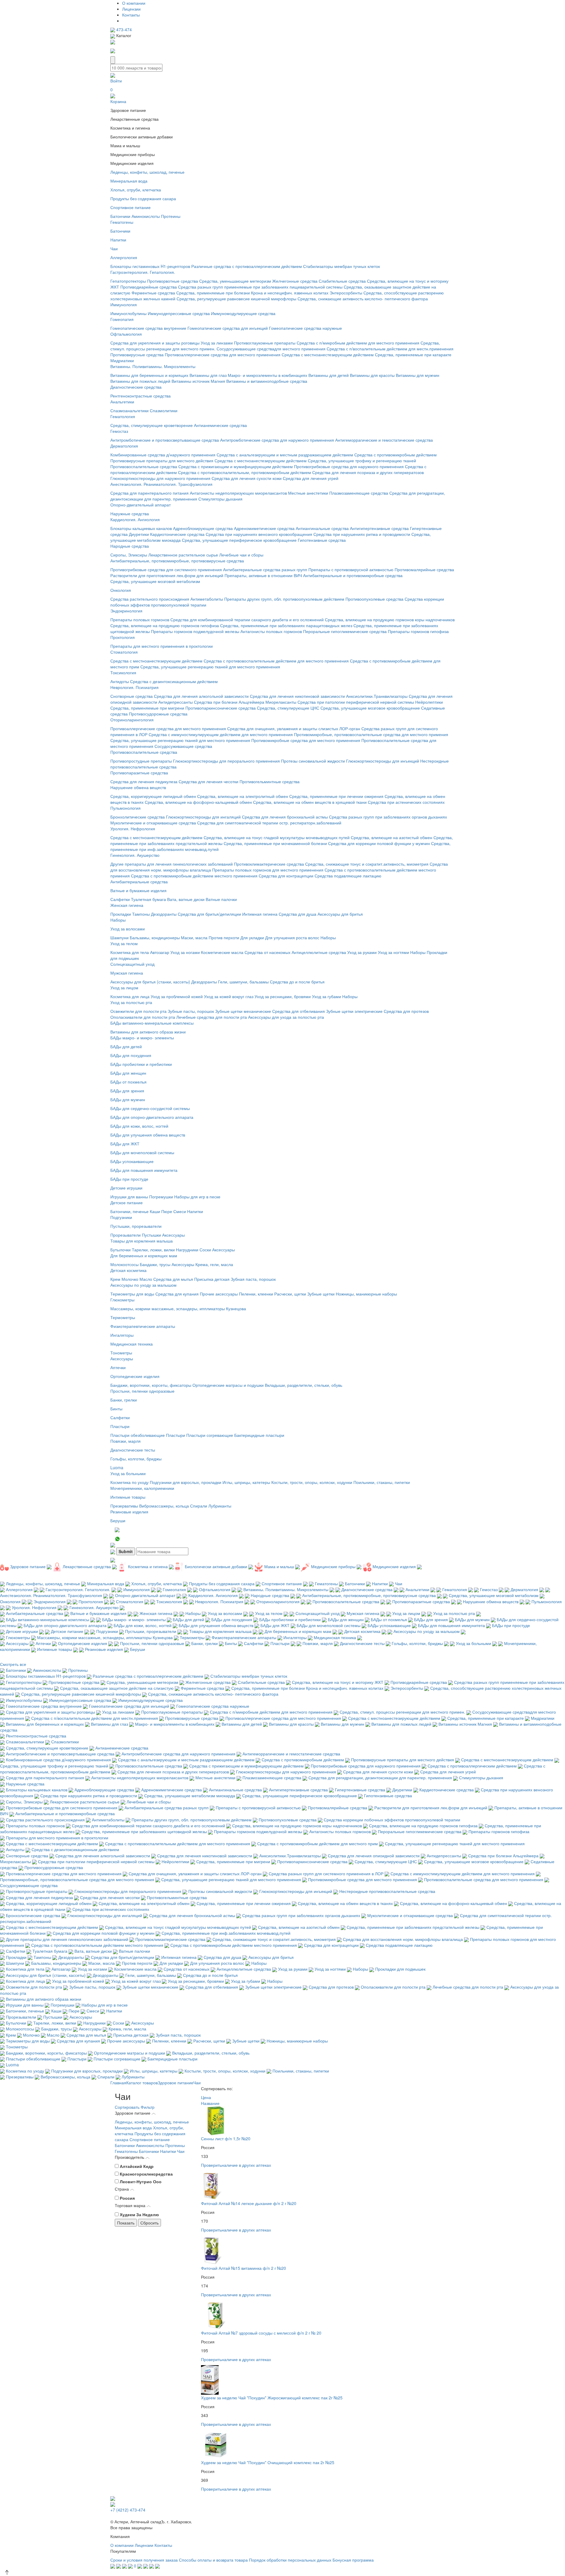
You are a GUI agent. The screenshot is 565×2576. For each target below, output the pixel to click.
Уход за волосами (128, 929)
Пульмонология (126, 808)
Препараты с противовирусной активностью (351, 569)
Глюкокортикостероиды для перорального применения (226, 761)
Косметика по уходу (129, 1482)
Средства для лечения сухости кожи (247, 478)
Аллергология (124, 257)
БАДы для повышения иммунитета (144, 1170)
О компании (134, 3)
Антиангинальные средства (322, 528)
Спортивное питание (131, 207)
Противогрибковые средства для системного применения (166, 569)
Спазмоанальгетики (129, 410)
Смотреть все (13, 1664)
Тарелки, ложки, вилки (153, 1250)
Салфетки (120, 899)
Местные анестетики (308, 493)
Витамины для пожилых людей (140, 381)
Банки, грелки (124, 1400)
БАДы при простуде (129, 1179)
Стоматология (124, 652)
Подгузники (121, 1217)
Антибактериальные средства (139, 882)
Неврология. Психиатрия (134, 687)
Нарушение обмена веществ (138, 787)
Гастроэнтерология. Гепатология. (143, 272)
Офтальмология (126, 334)
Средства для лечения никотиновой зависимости (297, 696)
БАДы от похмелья (128, 1082)
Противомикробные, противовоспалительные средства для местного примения (371, 734)
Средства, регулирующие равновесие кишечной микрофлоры (236, 299)
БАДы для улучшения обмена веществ (148, 1135)
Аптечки (118, 1367)
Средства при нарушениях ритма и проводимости (362, 534)
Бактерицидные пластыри (259, 1435)
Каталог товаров (142, 2083)
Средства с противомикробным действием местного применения (194, 876)
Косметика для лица (130, 996)
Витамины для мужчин (418, 375)
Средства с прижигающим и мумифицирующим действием (236, 466)
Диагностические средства (136, 387)
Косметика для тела (130, 952)
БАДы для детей (126, 1046)
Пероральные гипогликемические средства (345, 631)
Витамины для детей (329, 375)
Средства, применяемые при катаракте (413, 354)
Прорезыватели (126, 1235)
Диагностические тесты (133, 1450)
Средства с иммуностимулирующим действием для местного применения (221, 734)
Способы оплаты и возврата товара (213, 2560)
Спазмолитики (164, 410)
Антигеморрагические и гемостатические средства (384, 440)
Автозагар (160, 952)
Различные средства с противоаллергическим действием (247, 266)
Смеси (180, 1211)
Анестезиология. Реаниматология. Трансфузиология (161, 484)
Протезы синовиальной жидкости (313, 761)
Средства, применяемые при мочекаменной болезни (275, 843)
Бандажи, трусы (155, 1264)
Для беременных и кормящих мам (144, 1255)
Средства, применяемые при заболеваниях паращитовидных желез (286, 625)
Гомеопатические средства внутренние (148, 328)
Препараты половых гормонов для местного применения (268, 870)
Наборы (118, 920)
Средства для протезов (406, 1011)
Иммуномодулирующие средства (243, 313)
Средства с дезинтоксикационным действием (174, 681)
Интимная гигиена (260, 914)
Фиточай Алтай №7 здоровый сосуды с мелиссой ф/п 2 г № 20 (261, 2333)
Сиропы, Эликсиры (129, 555)
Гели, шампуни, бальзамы (243, 982)
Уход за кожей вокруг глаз (229, 996)
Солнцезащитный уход (132, 964)
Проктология (123, 637)
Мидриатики (122, 360)
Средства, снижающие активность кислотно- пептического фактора (363, 299)
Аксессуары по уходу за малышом (143, 1285)
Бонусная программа (353, 2560)
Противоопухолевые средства (374, 599)
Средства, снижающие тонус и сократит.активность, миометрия (367, 864)
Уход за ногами (185, 952)
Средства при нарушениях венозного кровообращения (259, 534)
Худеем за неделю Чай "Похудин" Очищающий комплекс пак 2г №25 (268, 2462)
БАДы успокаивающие (132, 1161)
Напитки (118, 240)
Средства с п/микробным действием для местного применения (358, 343)
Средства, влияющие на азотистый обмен (392, 837)
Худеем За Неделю (139, 2214)
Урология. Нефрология (133, 829)
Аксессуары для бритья (340, 914)
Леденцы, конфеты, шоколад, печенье (147, 172)
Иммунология (124, 304)
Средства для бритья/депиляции (209, 914)
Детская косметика (128, 1270)
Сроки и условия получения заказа (144, 2560)
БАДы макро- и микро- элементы (142, 1038)
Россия (127, 2198)
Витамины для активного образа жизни (148, 1032)
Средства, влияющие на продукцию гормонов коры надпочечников (390, 619)
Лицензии (131, 9)
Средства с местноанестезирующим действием (328, 354)
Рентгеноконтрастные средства (141, 396)
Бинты (116, 1409)
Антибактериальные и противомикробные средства (353, 575)
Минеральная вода (129, 181)
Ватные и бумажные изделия (138, 890)
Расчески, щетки (290, 1294)
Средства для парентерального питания (149, 493)
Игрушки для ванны (129, 1197)
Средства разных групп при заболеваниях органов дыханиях (388, 817)
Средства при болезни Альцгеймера (229, 702)
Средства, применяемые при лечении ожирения (336, 796)
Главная (118, 2083)
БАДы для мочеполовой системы (142, 1152)
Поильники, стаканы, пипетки (382, 1482)
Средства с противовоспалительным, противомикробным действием (245, 472)
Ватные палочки (221, 899)
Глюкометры (122, 1300)
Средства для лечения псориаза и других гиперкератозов (368, 472)
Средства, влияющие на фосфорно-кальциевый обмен (198, 802)
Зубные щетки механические (243, 1011)
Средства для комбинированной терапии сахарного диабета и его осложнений (248, 619)
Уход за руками (362, 952)
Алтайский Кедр (137, 2166)
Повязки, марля (126, 1441)
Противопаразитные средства (139, 773)
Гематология (123, 416)
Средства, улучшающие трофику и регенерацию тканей (362, 460)
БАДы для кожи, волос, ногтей (139, 1126)
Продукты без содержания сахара (143, 198)
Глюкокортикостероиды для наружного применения (160, 478)
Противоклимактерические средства (269, 864)
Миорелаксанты (281, 702)
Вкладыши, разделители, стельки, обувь (304, 1385)
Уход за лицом (124, 988)
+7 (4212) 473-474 (128, 2510)
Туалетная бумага (148, 899)
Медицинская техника (132, 1344)
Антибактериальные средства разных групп (265, 569)
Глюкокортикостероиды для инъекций (383, 761)
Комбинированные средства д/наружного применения (163, 455)
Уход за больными (128, 1473)
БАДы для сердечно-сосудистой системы (150, 1108)
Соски (205, 1250)
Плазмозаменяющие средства (359, 493)
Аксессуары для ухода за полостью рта (286, 1017)
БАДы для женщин (128, 1073)
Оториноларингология (132, 720)
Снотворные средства (132, 696)
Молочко (130, 1279)
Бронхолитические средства (138, 817)
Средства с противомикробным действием (395, 455)
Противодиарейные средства (149, 287)
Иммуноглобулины (128, 313)
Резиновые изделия (129, 1512)
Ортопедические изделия (135, 1376)
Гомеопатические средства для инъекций (228, 328)
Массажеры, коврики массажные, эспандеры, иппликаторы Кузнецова (178, 1308)
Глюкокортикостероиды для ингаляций (203, 817)
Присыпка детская (212, 1279)
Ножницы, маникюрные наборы (366, 1294)
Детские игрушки (126, 1188)
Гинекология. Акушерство (135, 855)
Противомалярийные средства (424, 569)
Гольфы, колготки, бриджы (136, 1459)
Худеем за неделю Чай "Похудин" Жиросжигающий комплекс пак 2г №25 (272, 2398)
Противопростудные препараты (141, 761)
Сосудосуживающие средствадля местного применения (271, 349)
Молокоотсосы (124, 1264)
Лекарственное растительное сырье (183, 555)
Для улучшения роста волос (292, 937)
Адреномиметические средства (264, 528)
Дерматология (124, 446)
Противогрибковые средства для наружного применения (349, 466)
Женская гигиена (127, 905)
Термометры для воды (132, 1294)
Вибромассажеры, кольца (164, 1506)
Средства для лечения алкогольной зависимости (201, 696)
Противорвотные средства (173, 281)
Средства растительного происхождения (150, 599)
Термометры (123, 1317)
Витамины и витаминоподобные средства (267, 381)
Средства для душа (298, 914)
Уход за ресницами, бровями (283, 996)
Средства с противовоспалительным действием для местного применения (276, 661)
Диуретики (139, 534)
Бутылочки (121, 1250)
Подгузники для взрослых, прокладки (186, 1482)
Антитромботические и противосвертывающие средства (165, 440)
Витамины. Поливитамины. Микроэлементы (153, 366)
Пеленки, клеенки (256, 1294)
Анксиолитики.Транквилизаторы (377, 696)
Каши (155, 1211)
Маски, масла (194, 937)
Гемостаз (119, 431)
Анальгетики (122, 402)
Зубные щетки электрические (354, 1011)
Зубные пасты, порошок (191, 1011)
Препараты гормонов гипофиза (418, 631)
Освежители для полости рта (138, 1011)
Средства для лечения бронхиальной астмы (285, 817)
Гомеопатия (122, 319)
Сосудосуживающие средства (183, 746)
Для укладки (252, 937)
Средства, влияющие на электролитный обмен (243, 796)
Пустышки (151, 1235)
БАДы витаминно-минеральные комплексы (152, 1023)
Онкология (121, 590)
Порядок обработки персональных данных (290, 2560)
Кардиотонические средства (177, 534)
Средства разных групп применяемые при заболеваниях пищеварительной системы (260, 287)
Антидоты (120, 681)
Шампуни (119, 937)
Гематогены (122, 222)
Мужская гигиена (127, 973)
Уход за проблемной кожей (177, 996)
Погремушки (161, 1197)
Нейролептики (429, 702)
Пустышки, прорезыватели (136, 1226)
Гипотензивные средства (322, 540)
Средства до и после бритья (297, 982)
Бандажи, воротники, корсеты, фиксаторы (151, 1385)
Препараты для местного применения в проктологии (162, 646)
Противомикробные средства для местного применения (306, 740)
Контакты (131, 15)
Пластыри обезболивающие (138, 1435)
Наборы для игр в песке (197, 1197)
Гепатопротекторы (128, 281)
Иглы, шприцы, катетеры (246, 1482)
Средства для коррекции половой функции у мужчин (379, 843)
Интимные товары (128, 1497)
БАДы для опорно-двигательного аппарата (152, 1117)
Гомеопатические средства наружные (305, 328)
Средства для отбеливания (299, 1011)
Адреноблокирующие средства (203, 528)
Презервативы (124, 1506)
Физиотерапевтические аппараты (143, 1326)
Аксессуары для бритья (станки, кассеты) (150, 982)
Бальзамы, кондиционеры (155, 937)
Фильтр (148, 2107)
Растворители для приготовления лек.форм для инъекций (167, 575)
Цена (207, 2097)
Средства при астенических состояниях (406, 802)
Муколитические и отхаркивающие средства (153, 823)
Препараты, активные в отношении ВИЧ (263, 575)
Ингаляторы (122, 1335)
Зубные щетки (321, 1294)
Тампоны (141, 914)
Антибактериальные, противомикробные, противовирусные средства (177, 561)
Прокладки (121, 914)
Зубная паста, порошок (253, 1279)
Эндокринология (126, 611)
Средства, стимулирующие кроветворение (152, 425)
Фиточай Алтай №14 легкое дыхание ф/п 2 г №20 (249, 2203)
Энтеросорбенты (346, 293)
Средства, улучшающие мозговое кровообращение (370, 708)
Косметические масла (222, 952)
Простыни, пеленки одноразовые (142, 1391)
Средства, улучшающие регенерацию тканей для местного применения (210, 667)
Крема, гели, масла (214, 1264)
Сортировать (127, 2107)
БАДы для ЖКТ (125, 1144)
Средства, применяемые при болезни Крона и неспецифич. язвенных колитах (252, 293)
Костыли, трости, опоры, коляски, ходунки (312, 1482)
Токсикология (123, 672)
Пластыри (120, 1426)
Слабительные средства (342, 281)
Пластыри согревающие (210, 1435)
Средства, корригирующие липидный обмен (153, 796)
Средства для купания (177, 1294)
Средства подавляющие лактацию (348, 876)
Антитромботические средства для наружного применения (277, 440)
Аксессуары (173, 1235)
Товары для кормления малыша (142, 1241)
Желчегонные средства (295, 281)
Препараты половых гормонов (140, 619)
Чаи (114, 249)
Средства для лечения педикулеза (144, 781)
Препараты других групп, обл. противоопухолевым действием (284, 599)
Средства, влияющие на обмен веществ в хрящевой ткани (310, 802)
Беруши (118, 1520)
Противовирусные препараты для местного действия (162, 460)
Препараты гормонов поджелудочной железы (195, 631)
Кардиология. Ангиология (135, 519)
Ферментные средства (153, 293)
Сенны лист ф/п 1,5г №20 (226, 2138)
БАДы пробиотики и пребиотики (141, 1064)
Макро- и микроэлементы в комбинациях (267, 375)
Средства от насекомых (267, 952)
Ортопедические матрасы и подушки (228, 1385)
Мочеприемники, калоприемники (142, 1488)
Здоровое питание (176, 2083)
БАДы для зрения (127, 1091)
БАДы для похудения (131, 1055)
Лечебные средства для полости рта (212, 1017)
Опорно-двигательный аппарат (141, 505)
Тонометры (121, 1353)
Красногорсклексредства (146, 2174)
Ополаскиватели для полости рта (143, 1017)
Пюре (167, 1211)
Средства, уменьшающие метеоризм (235, 281)
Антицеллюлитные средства (319, 952)
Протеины (171, 216)
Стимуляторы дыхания (220, 499)
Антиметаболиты (207, 599)
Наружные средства (130, 513)
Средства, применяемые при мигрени (147, 708)
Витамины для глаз (208, 375)
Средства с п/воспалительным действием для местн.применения (390, 349)
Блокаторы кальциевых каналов (141, 528)
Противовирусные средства (137, 354)
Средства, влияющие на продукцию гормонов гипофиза (165, 625)
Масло (146, 1279)
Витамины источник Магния (198, 381)
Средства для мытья (173, 1279)
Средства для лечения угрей (311, 478)
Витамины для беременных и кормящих (149, 375)
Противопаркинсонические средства (221, 708)
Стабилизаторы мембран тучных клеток (342, 266)
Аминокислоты (146, 216)
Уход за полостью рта (131, 1002)
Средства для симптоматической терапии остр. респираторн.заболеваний (269, 823)
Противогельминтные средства (270, 781)
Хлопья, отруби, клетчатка (136, 190)
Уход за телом (124, 943)
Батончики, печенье (129, 1211)
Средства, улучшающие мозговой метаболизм (155, 581)
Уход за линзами (217, 343)
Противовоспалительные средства (144, 466)
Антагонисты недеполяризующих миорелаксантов (238, 493)
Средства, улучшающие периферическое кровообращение (239, 540)
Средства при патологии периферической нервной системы (356, 702)
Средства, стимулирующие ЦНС (288, 708)
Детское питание (127, 1202)
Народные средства (130, 546)
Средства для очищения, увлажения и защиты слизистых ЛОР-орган (294, 728)
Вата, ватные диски (186, 899)
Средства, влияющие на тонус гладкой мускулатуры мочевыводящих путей (277, 837)
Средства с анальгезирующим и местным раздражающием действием (285, 455)
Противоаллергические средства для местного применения (223, 354)
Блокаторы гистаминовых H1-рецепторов (150, 266)
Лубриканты (220, 1506)
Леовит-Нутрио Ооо (141, 2181)
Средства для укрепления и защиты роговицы (155, 343)
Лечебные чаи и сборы (241, 555)
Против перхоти (224, 937)
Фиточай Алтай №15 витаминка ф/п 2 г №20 (244, 2268)
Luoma (117, 1467)
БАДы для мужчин (128, 1099)
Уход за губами (326, 996)
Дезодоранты (164, 914)
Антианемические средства (220, 425)
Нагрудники (187, 1250)
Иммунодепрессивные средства (179, 313)
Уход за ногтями (393, 952)
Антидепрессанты (176, 702)
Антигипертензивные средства (379, 528)
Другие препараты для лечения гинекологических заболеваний (172, 864)
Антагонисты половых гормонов (271, 631)
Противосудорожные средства (158, 714)
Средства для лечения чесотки (208, 781)
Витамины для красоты (372, 375)
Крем (115, 1279)
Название (211, 2103)
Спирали (199, 1506)
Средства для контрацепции (286, 876)
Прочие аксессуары (219, 1294)
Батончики (120, 216)
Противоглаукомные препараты (265, 343)
